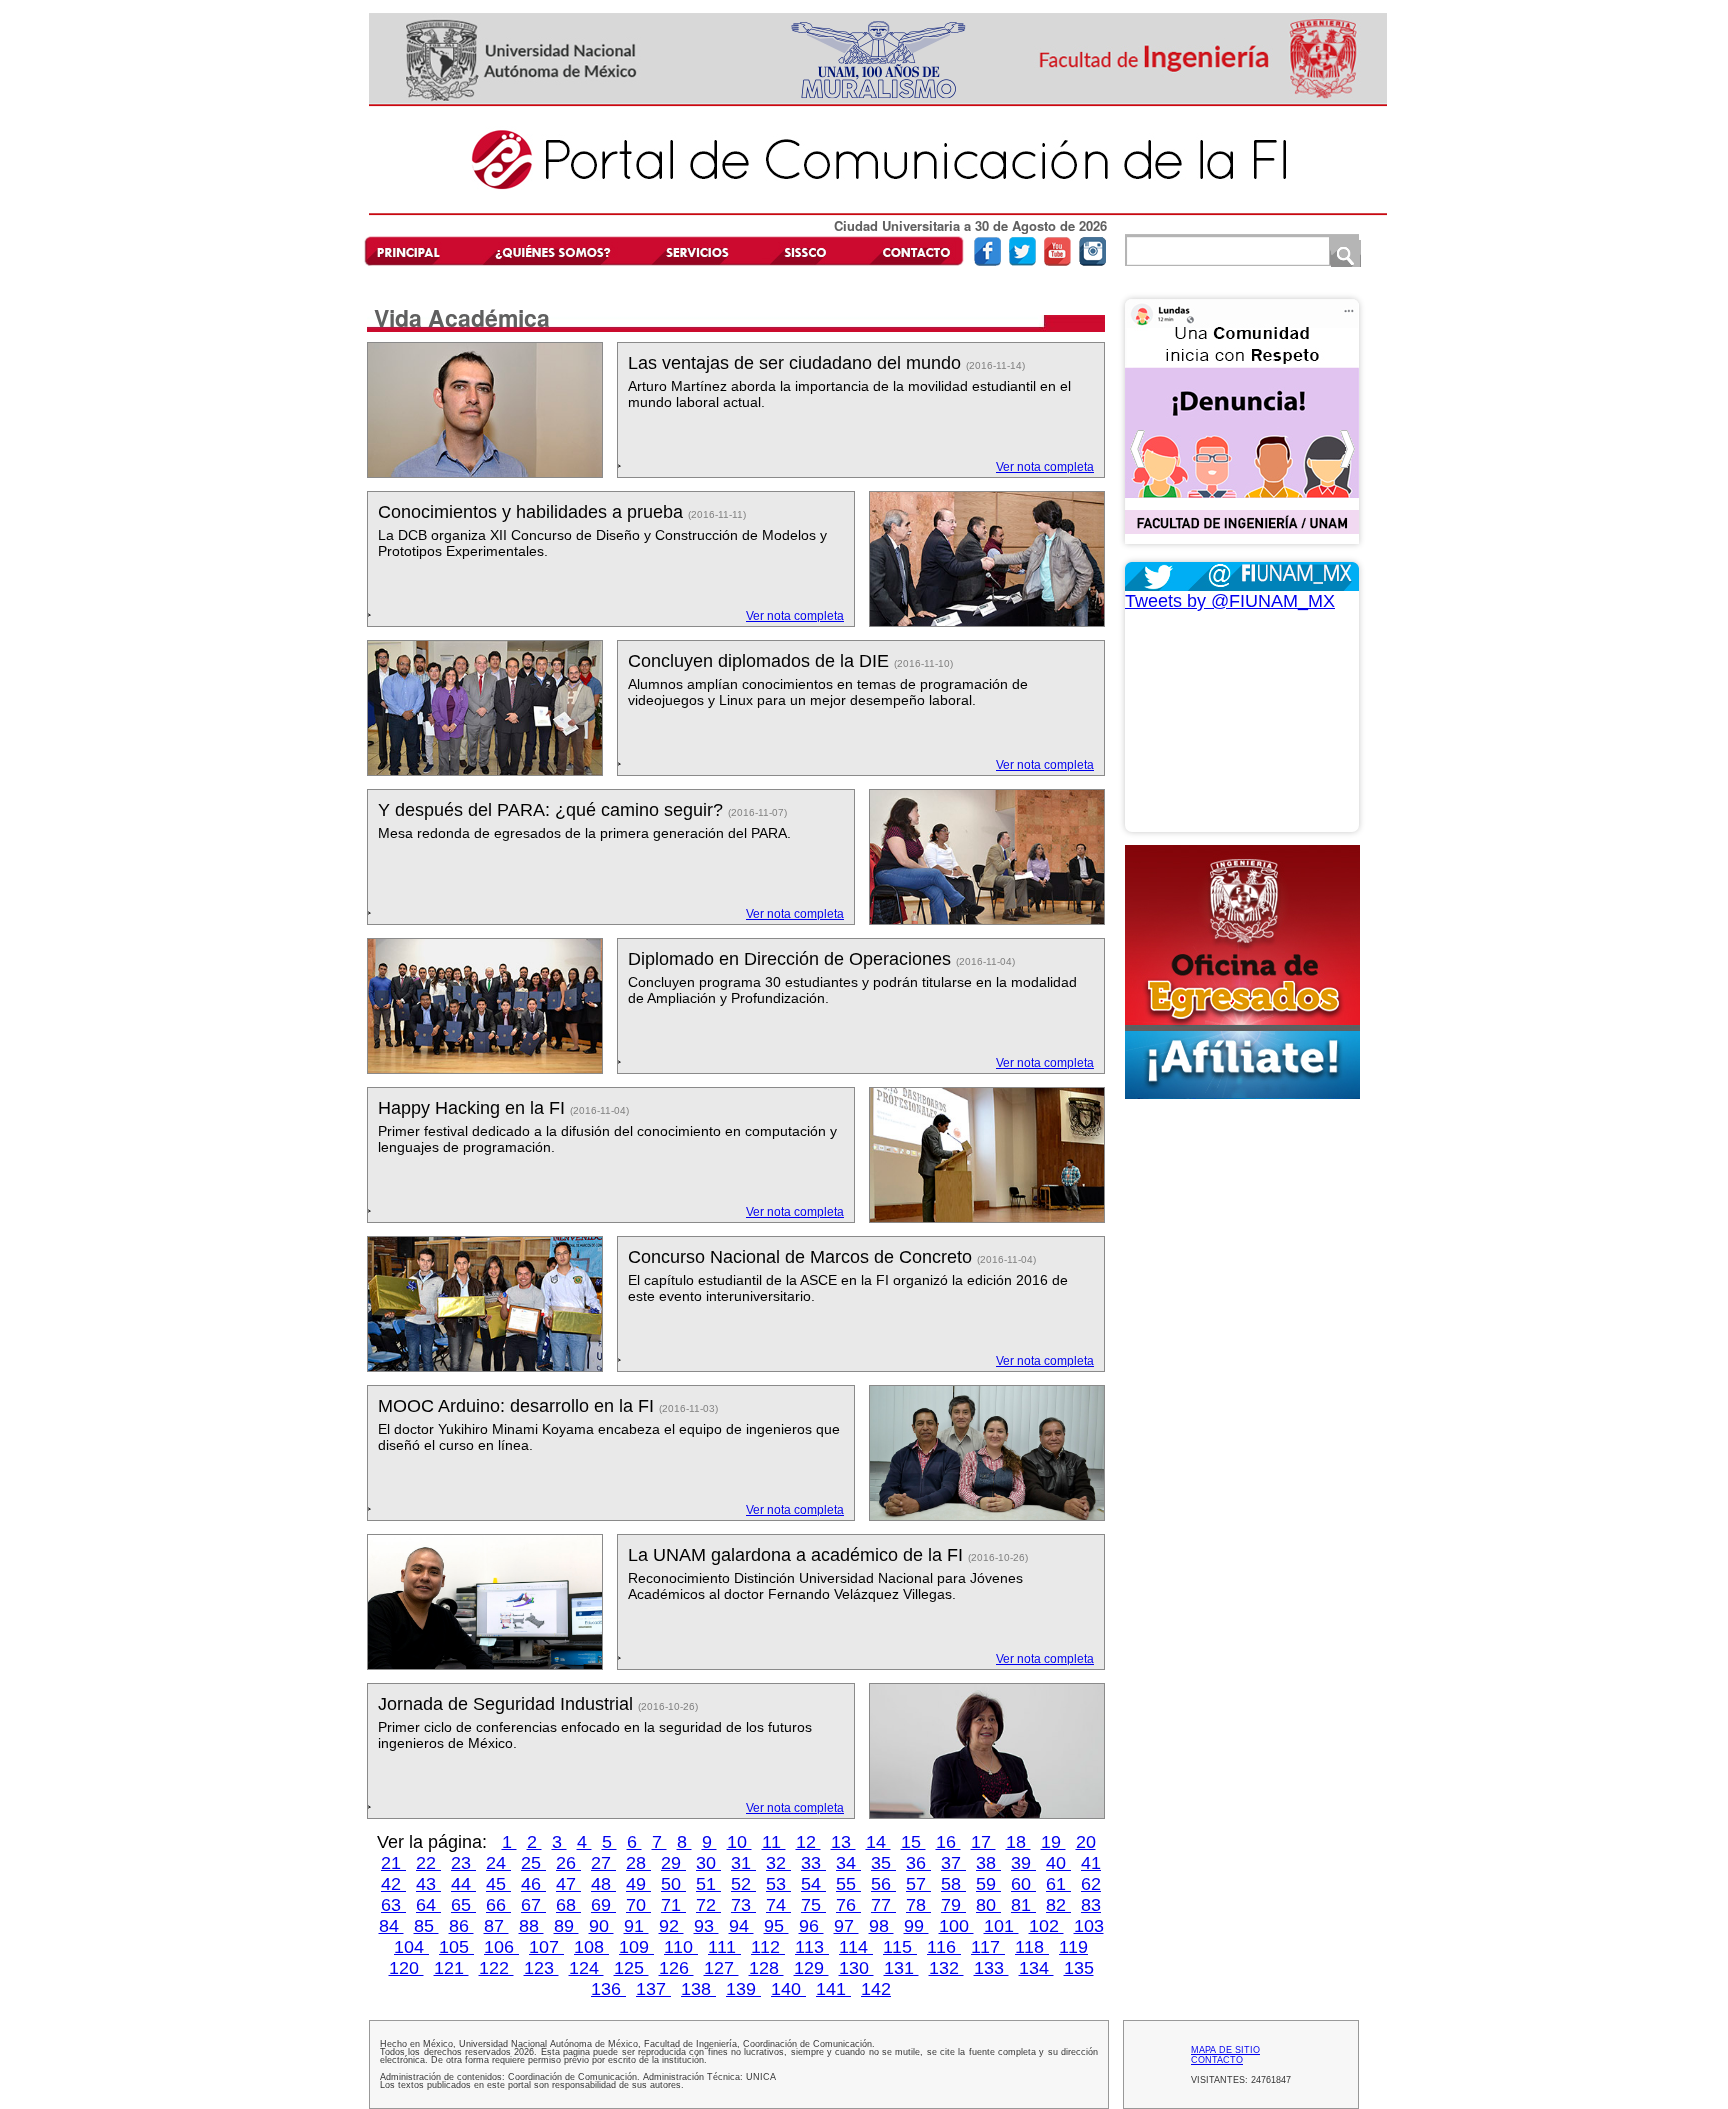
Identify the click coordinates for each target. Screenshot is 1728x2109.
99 (916, 1926)
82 (1058, 1905)
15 (913, 1842)
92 (671, 1926)
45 (498, 1884)
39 (1023, 1863)
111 (724, 1947)
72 (708, 1905)
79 (953, 1905)
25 (533, 1863)
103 (1089, 1926)
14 (878, 1842)
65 (463, 1905)
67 (533, 1905)
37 (953, 1863)
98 (881, 1926)
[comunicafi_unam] (1092, 261)
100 (956, 1926)
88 (531, 1926)
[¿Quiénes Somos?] (552, 250)
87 (496, 1926)
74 (778, 1905)
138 (698, 1989)
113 (812, 1947)
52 (743, 1884)
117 (988, 1947)
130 (856, 1968)
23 (463, 1863)
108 (591, 1947)
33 (813, 1863)
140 (788, 1989)
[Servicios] (694, 250)
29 (673, 1863)
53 (778, 1884)
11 (774, 1842)
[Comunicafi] (878, 211)
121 (451, 1968)
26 (568, 1863)
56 (883, 1884)
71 (673, 1905)
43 (428, 1884)
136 (608, 1989)
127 (721, 1968)
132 (946, 1968)
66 (498, 1905)
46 (533, 1884)
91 (636, 1926)
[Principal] (417, 250)
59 (988, 1884)
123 (541, 1968)
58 (953, 1884)
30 (708, 1863)
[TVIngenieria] (1057, 261)
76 (848, 1905)
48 (603, 1884)
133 (991, 1968)
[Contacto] (911, 250)
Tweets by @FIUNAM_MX (1230, 601)
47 (568, 1884)
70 (638, 1905)
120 (406, 1968)
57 (918, 1884)
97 (846, 1926)
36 (918, 1863)
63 (393, 1905)
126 (676, 1968)
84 (391, 1926)
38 (988, 1863)
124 (586, 1968)
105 (456, 1947)
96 (811, 1926)
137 (653, 1989)
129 (811, 1968)
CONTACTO (1217, 2060)
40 (1058, 1863)
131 (901, 1968)
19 (1053, 1842)
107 (546, 1947)
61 (1058, 1884)
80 (988, 1905)
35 (883, 1863)
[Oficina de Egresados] (1242, 972)
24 (498, 1863)
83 (1091, 1905)
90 (601, 1926)
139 (743, 1989)
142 (876, 1989)
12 (808, 1842)
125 (631, 1968)
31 (743, 1863)
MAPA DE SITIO (1225, 2050)
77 (883, 1905)
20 (1086, 1842)
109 (636, 1947)
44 (463, 1884)
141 (833, 1989)
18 (1018, 1842)
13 (843, 1842)
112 (768, 1947)
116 (944, 1947)
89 (566, 1926)
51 (708, 1884)
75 (813, 1905)
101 (1001, 1926)
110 (681, 1947)
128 (766, 1968)
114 (856, 1947)
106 (501, 1947)
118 (1032, 1947)
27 (603, 1863)
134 (1036, 1968)
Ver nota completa (1045, 467)
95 (776, 1926)
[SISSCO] (805, 250)
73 (743, 1905)
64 (428, 1905)
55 (848, 1884)
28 (638, 1863)
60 (1023, 1884)
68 (568, 1905)
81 (1023, 1905)
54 (813, 1884)
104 (411, 1947)
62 (1091, 1884)
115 (900, 1947)
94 (741, 1926)
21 (393, 1863)
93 (706, 1926)
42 (393, 1884)
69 (603, 1905)
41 (1091, 1863)
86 (461, 1926)
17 (983, 1842)
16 (948, 1842)
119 (1073, 1947)
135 (1079, 1968)
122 (496, 1968)
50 (673, 1884)
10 (739, 1842)
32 (778, 1863)
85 (426, 1926)
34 (848, 1863)
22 (428, 1863)
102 (1046, 1926)
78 (918, 1905)
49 (638, 1884)
